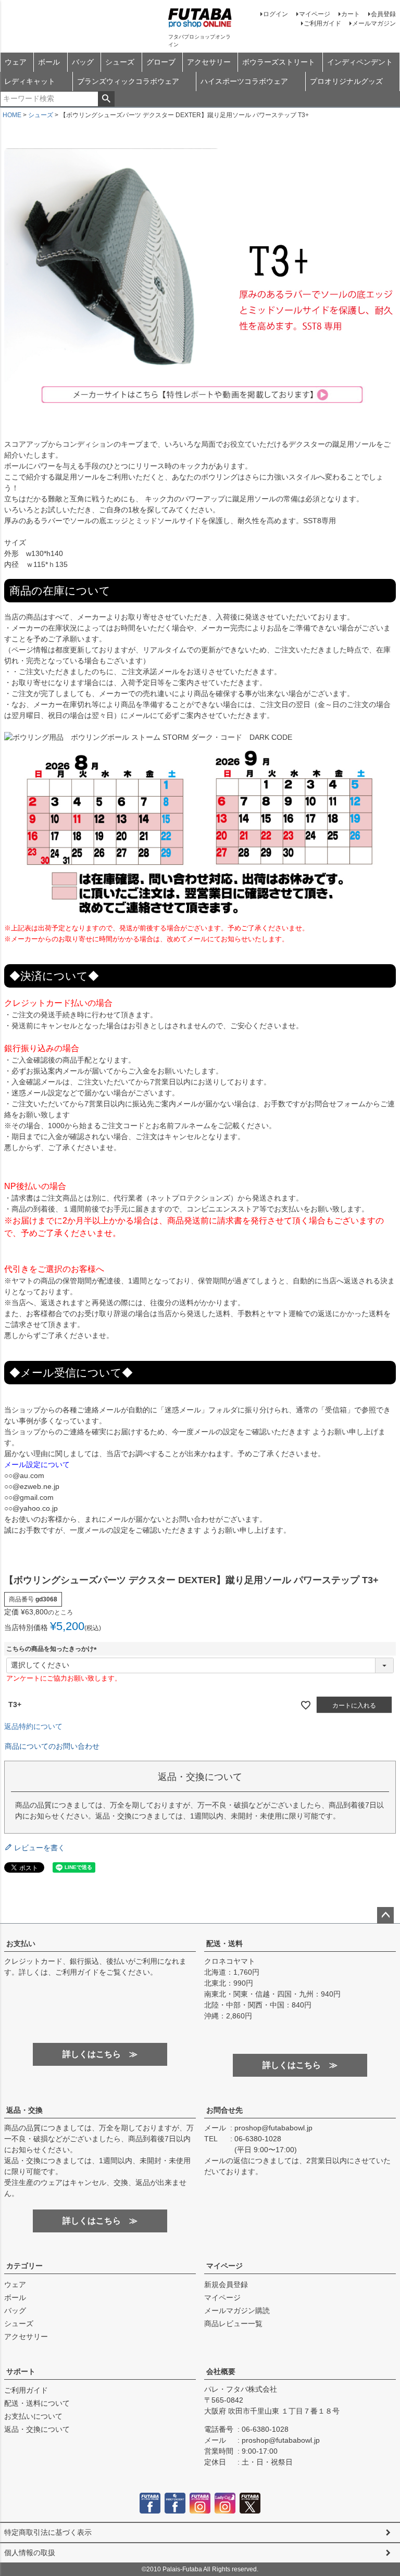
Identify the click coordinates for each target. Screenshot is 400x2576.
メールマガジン (374, 23)
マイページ (315, 14)
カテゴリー (24, 2266)
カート (351, 14)
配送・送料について (37, 2403)
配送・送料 (224, 1943)
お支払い (21, 1943)
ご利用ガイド (322, 23)
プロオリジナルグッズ (346, 81)
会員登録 (383, 14)
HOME (12, 115)
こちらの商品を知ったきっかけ (53, 1649)
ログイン (276, 14)
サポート (21, 2371)
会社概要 (221, 2371)
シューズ (120, 62)
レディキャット (30, 81)
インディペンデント (360, 62)
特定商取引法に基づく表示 (48, 2532)
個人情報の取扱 (30, 2553)
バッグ (83, 62)
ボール (49, 62)
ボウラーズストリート (279, 62)
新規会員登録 (226, 2284)
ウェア (16, 62)
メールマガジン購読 (237, 2310)
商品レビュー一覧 (233, 2324)
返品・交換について (37, 2429)
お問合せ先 (224, 2110)
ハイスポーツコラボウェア (244, 81)
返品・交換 (24, 2110)
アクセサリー (209, 62)
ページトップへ (385, 1915)
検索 (106, 99)
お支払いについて (33, 2416)
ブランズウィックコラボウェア (128, 81)
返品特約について (33, 1726)
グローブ (161, 62)
